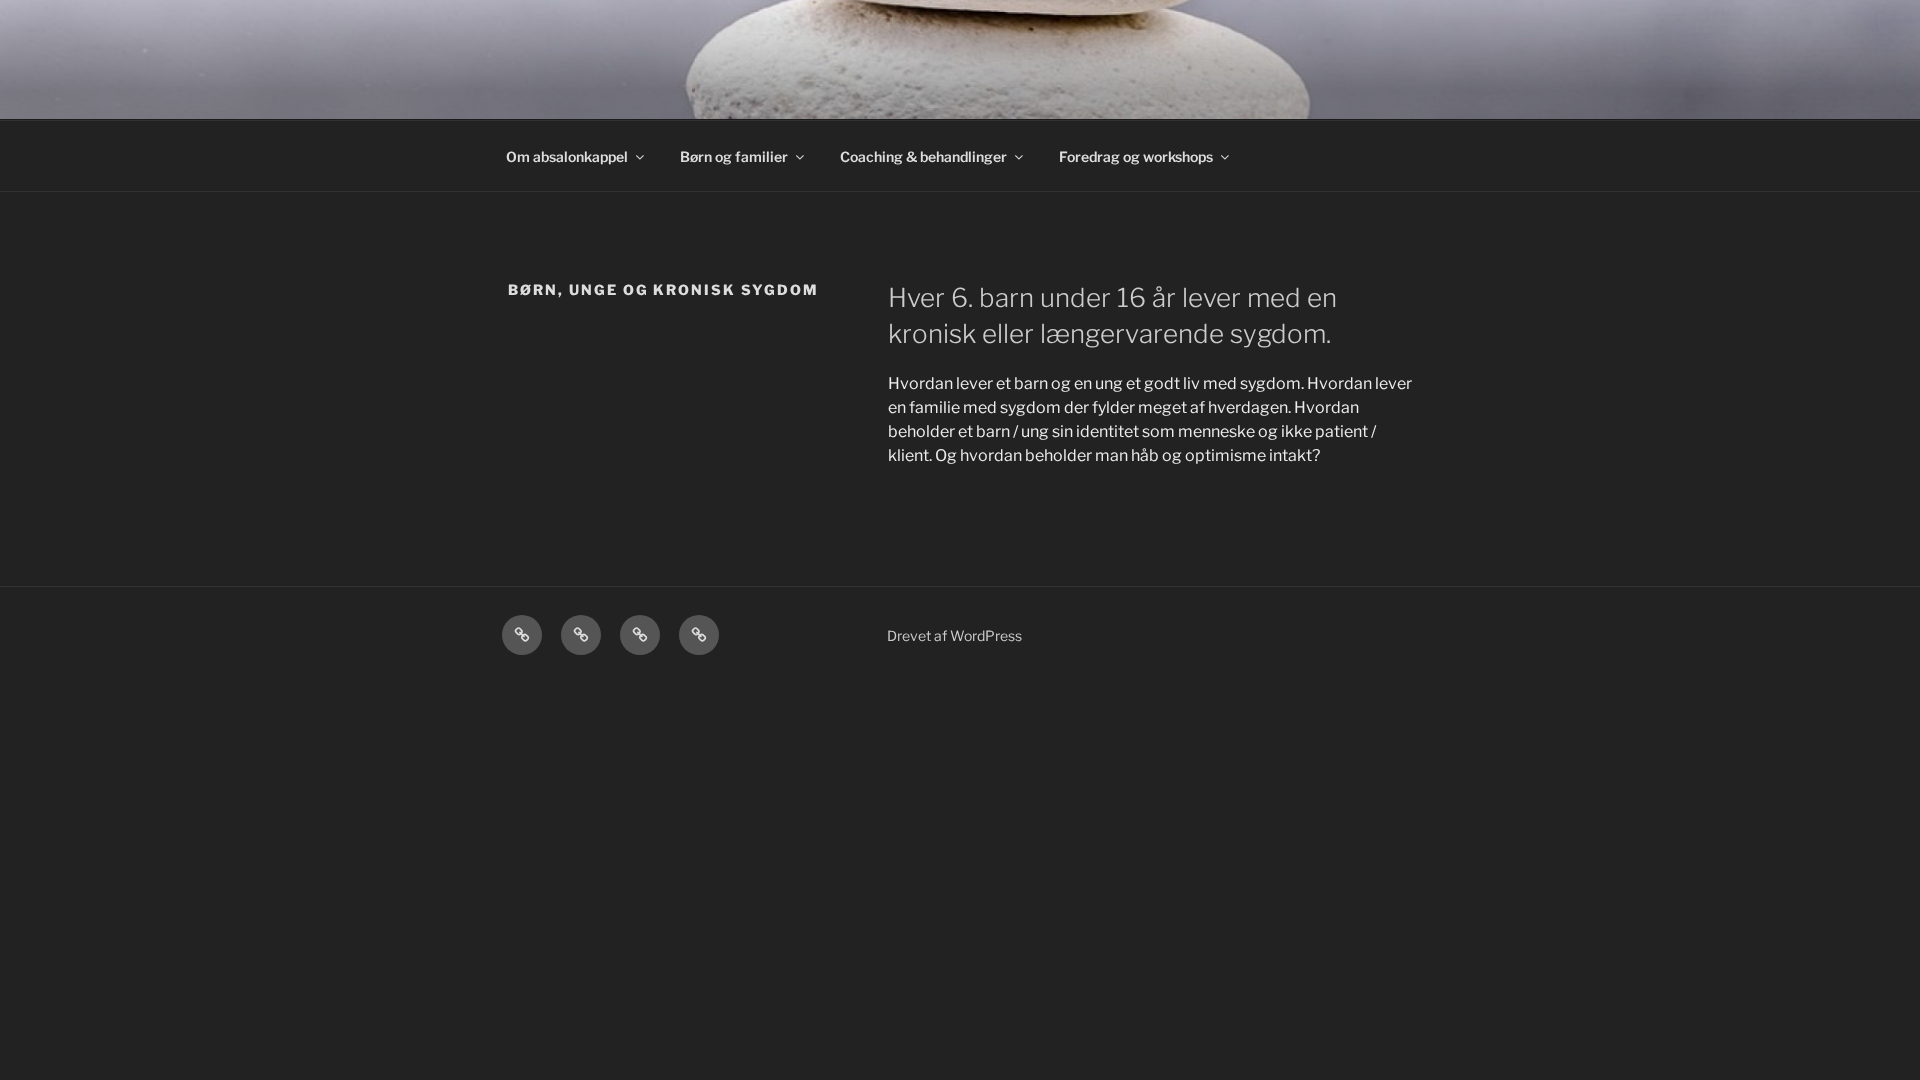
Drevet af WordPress (954, 635)
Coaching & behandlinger (923, 156)
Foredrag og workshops (1136, 156)
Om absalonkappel (567, 156)
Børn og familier (734, 156)
